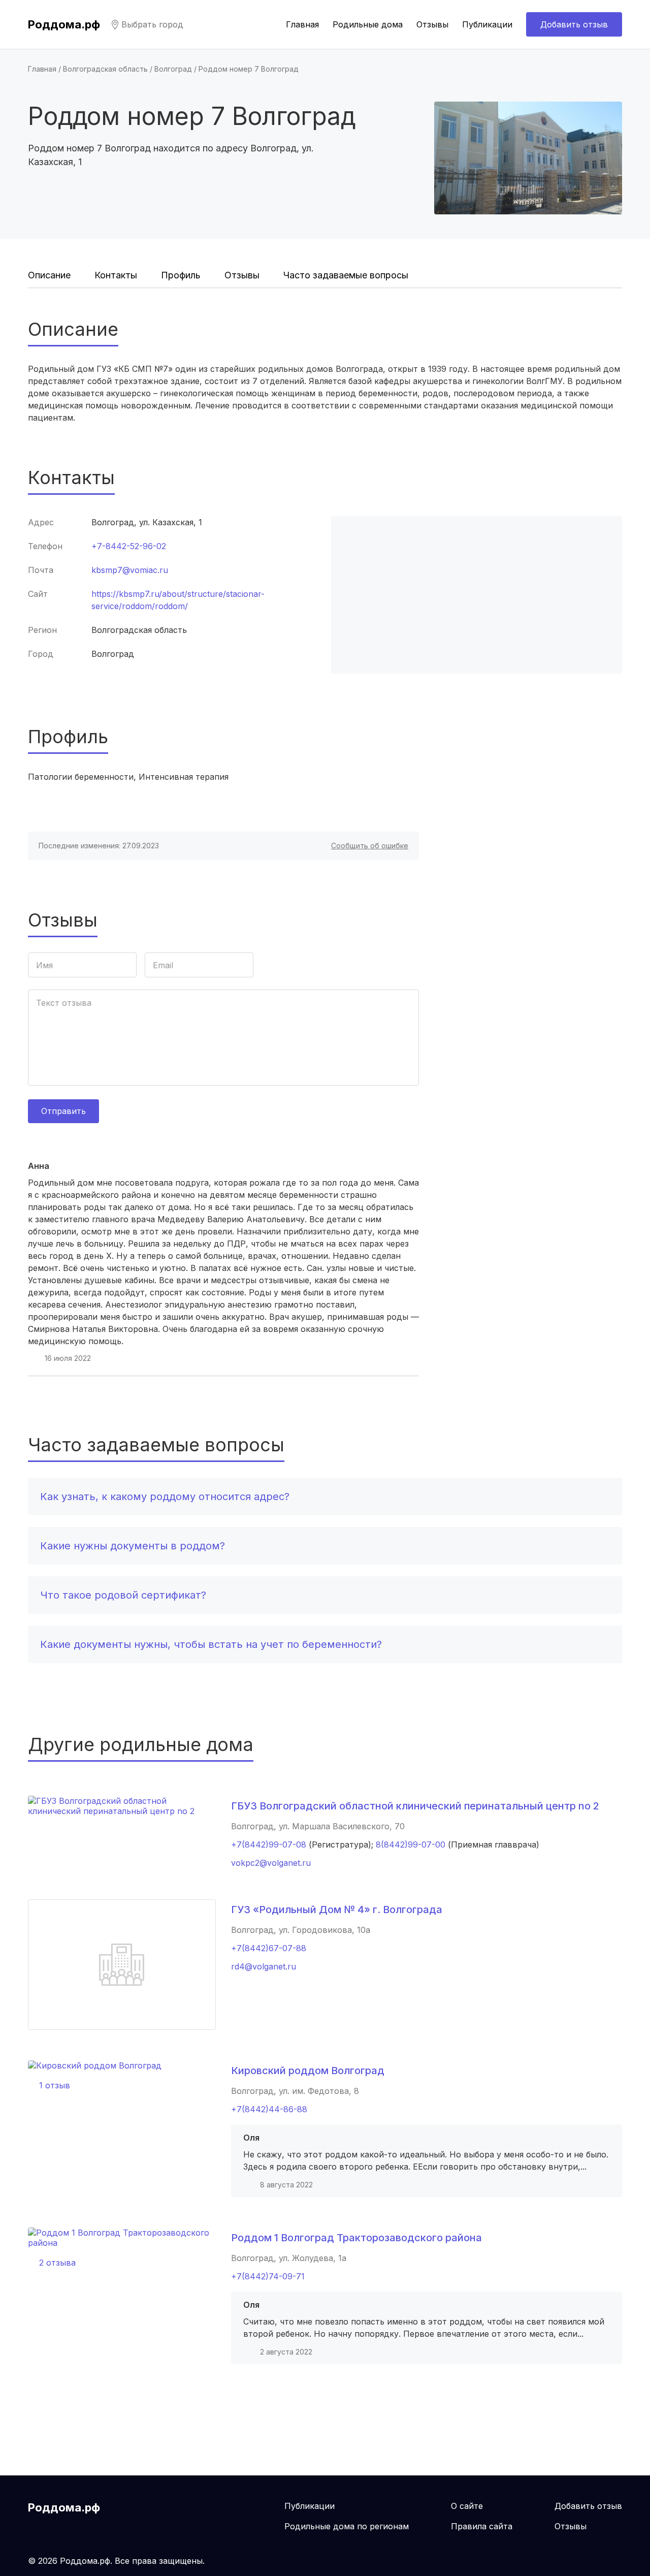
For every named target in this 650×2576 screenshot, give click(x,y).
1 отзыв (55, 2085)
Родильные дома (368, 24)
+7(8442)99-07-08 (269, 1844)
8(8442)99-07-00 (411, 1844)
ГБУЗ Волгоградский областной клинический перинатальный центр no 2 (415, 1806)
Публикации (487, 24)
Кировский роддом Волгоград (308, 2071)
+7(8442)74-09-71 (268, 2276)
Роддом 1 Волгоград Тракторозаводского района (356, 2238)
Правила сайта (482, 2526)
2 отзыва (57, 2263)
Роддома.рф (64, 24)
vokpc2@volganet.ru (271, 1863)
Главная (302, 24)
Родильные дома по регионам (347, 2526)
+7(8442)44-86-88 (269, 2109)
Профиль (181, 275)
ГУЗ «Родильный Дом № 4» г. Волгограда (337, 1910)
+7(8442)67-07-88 (269, 1948)
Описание (49, 275)
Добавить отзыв (574, 24)
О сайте (467, 2506)
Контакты (116, 275)
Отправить (63, 1111)
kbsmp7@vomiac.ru (130, 570)
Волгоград (173, 69)
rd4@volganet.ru (264, 1966)
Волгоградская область (105, 69)
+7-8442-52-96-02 (129, 546)
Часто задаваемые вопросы (346, 275)
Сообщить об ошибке (370, 846)
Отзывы (432, 24)
